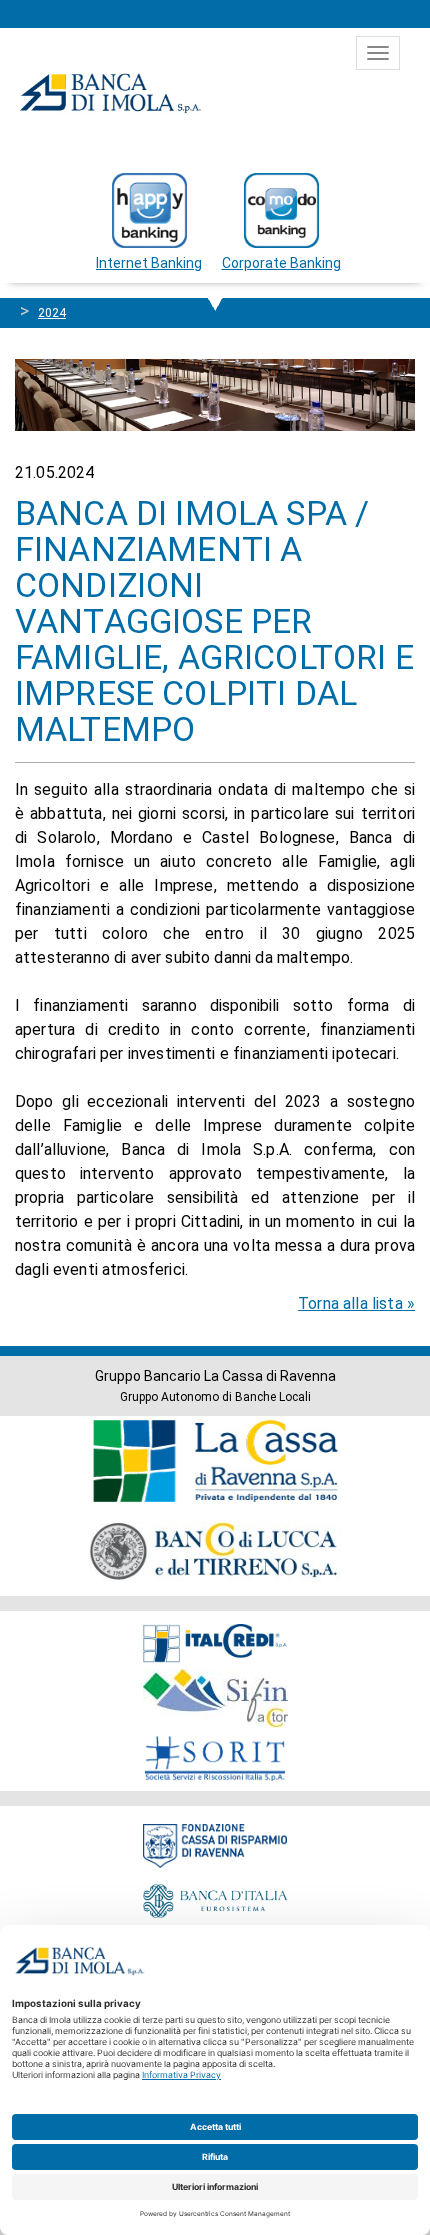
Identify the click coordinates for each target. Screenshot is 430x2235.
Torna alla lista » (356, 1303)
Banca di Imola (110, 93)
